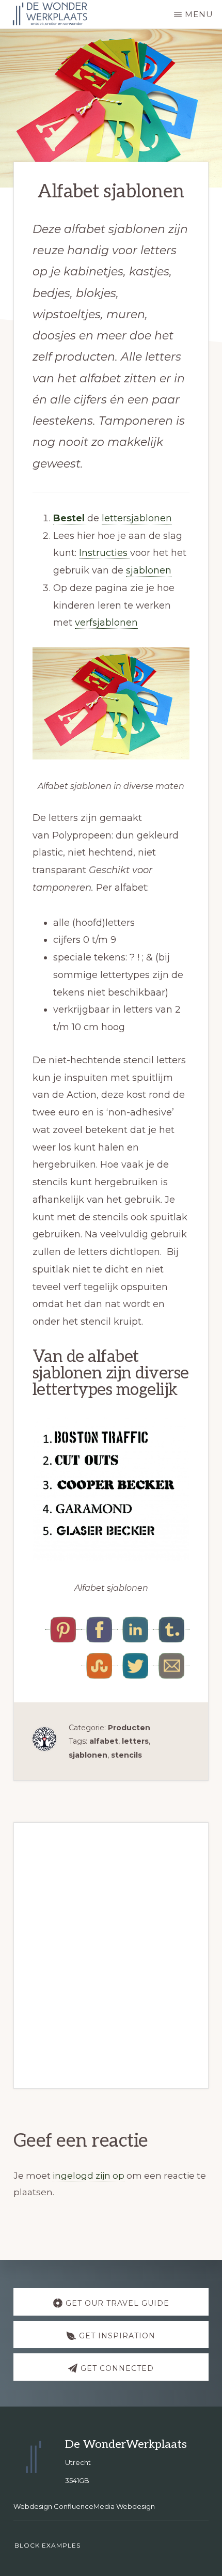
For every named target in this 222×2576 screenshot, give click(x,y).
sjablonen (149, 570)
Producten (129, 1728)
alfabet (104, 1741)
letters (135, 1741)
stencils (126, 1755)
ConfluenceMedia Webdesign (104, 2506)
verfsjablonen (106, 623)
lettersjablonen (137, 518)
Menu (199, 14)
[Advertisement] (111, 1952)
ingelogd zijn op (89, 2176)
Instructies (105, 553)
